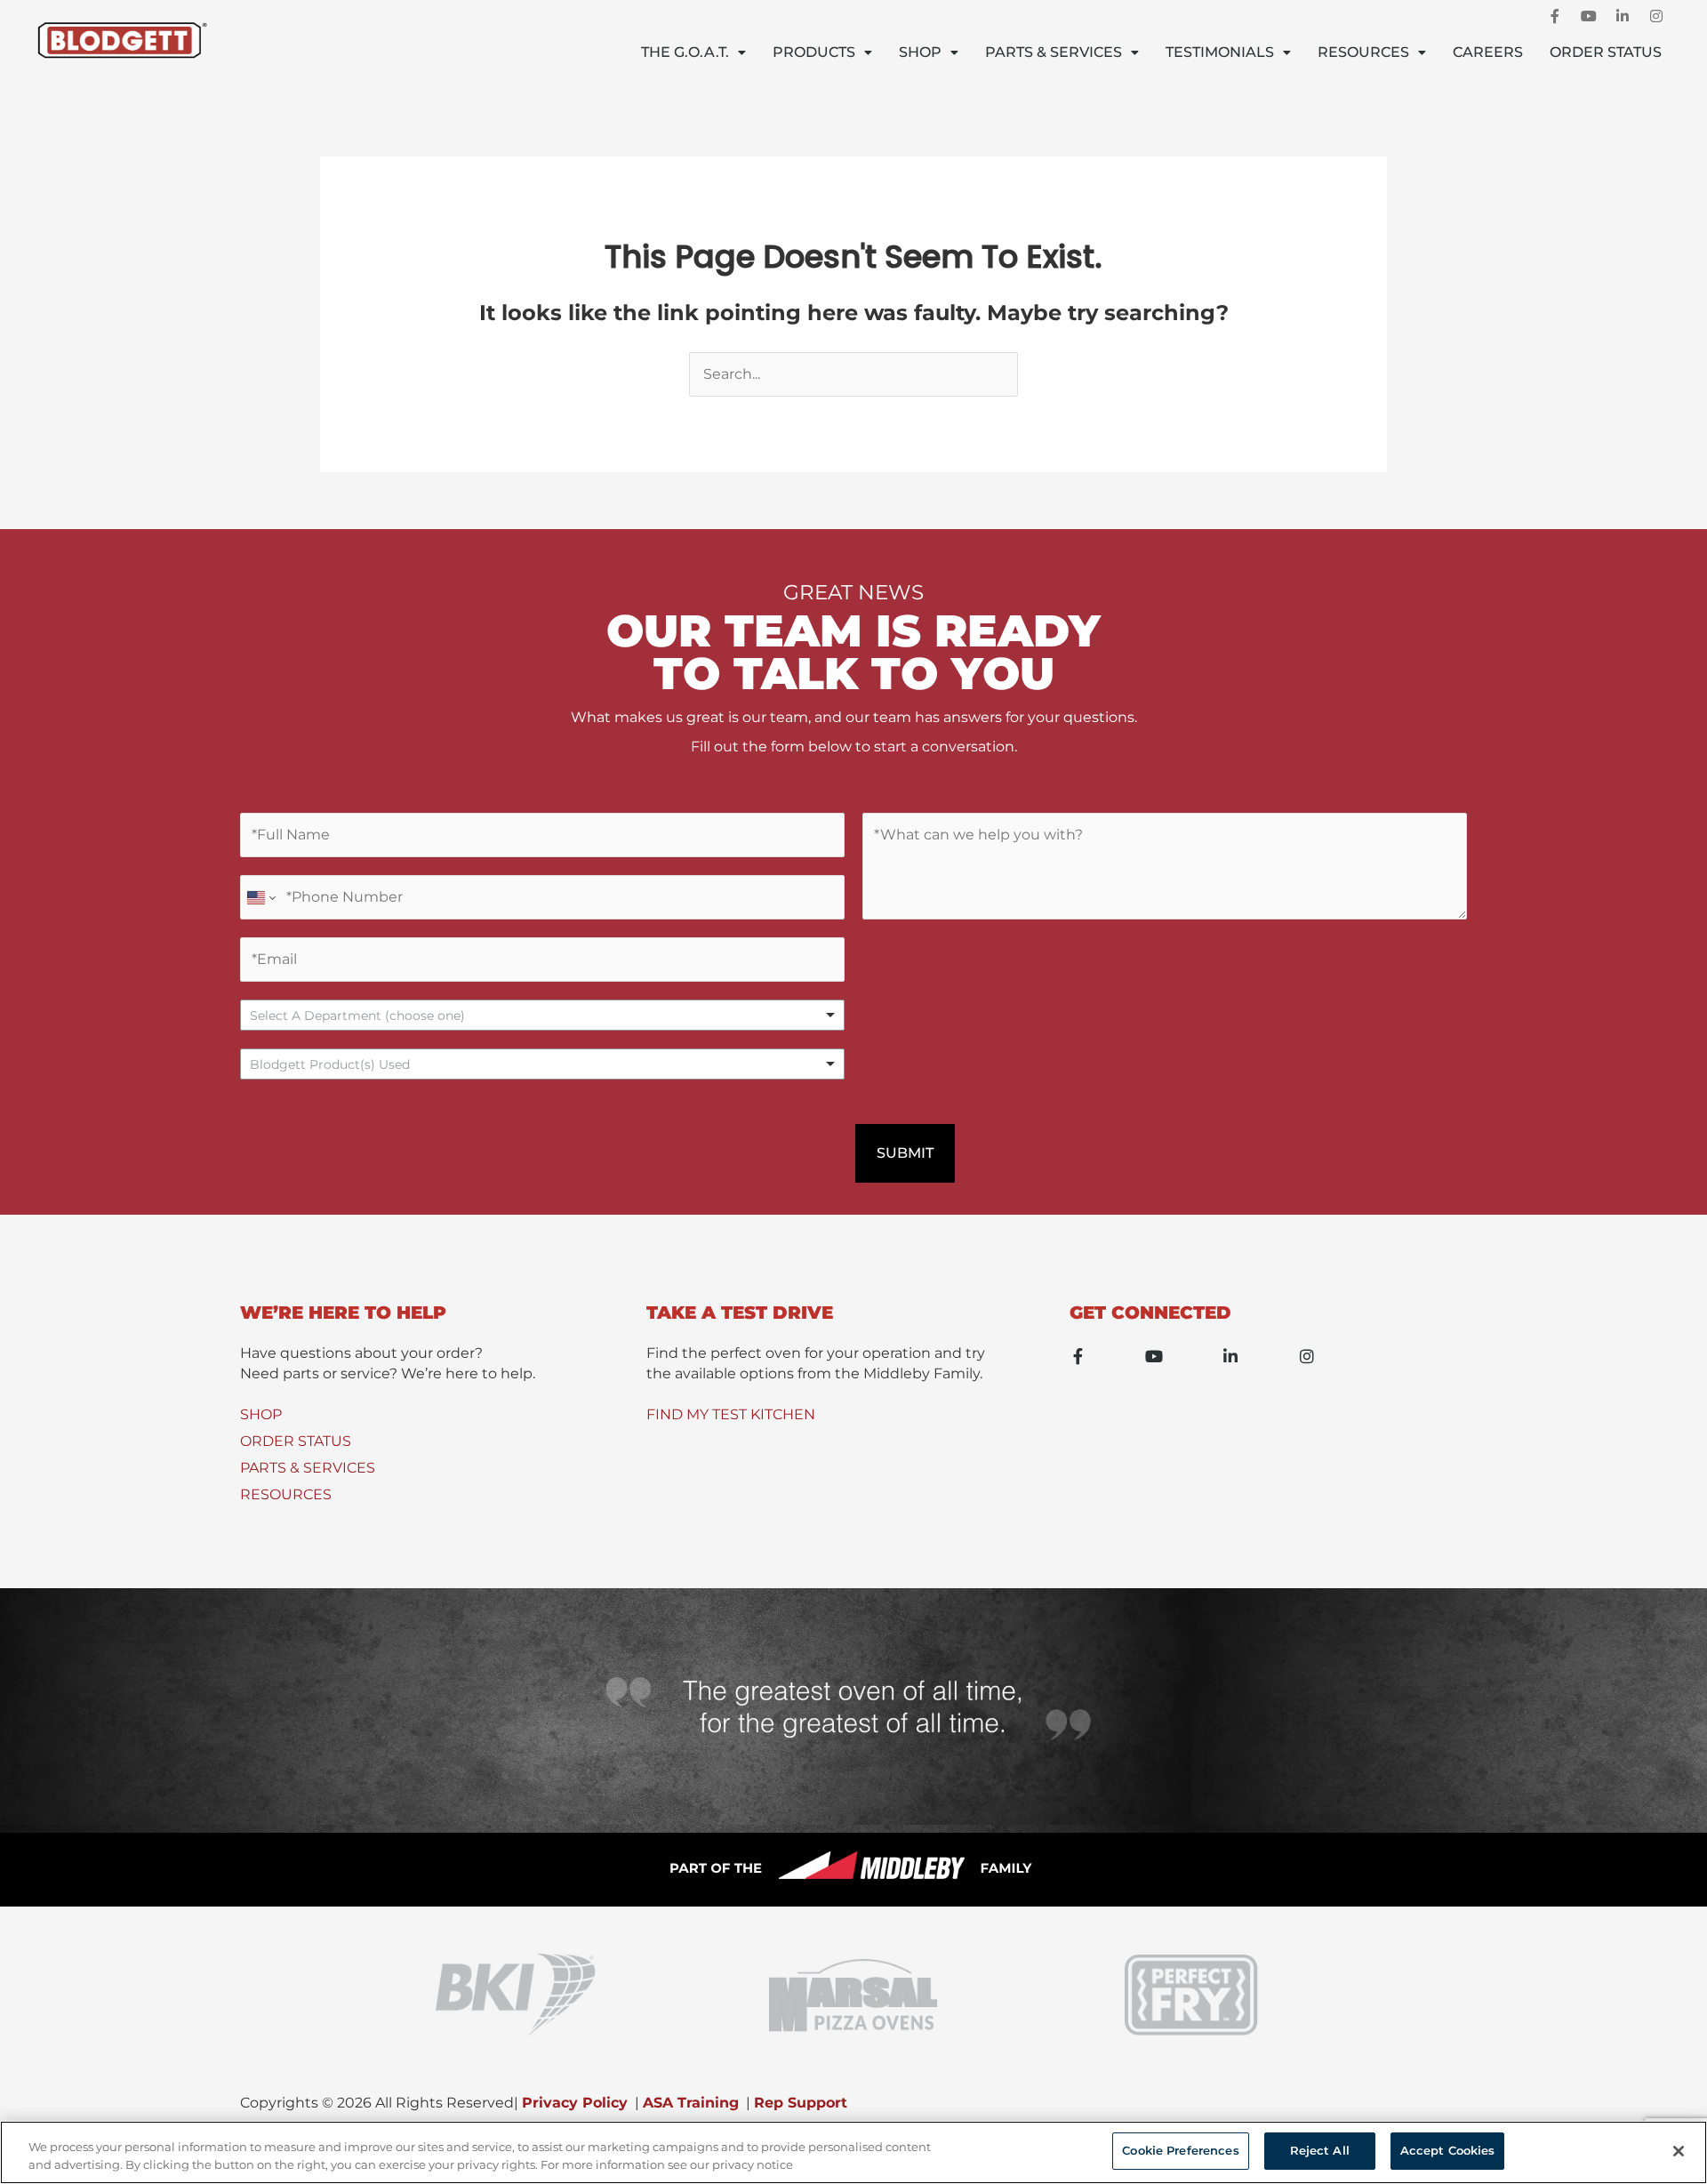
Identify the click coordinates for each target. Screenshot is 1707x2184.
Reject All (1320, 2150)
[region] (853, 2152)
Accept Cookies (1448, 2150)
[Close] (1679, 2151)
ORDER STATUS (296, 1441)
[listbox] (542, 1015)
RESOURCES (286, 1494)
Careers (1488, 52)
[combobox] (542, 1064)
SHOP (261, 1414)
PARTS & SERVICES (308, 1468)
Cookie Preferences (1180, 2150)
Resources (1363, 52)
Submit (905, 1153)
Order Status (1606, 52)
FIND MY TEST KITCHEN (731, 1414)
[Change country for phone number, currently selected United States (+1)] (260, 897)
